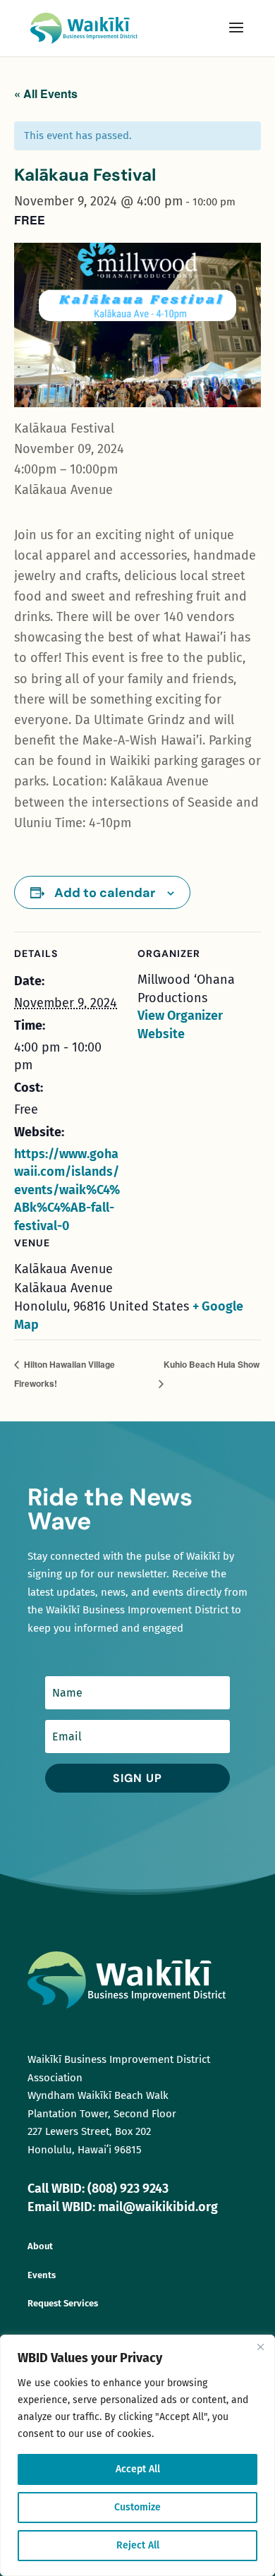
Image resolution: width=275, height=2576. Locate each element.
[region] (137, 2455)
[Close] (260, 2347)
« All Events (46, 94)
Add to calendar (105, 893)
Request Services (63, 2303)
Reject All (138, 2545)
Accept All (138, 2469)
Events (42, 2275)
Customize (137, 2507)
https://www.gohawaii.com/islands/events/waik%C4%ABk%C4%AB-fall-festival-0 (67, 1190)
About (40, 2246)
